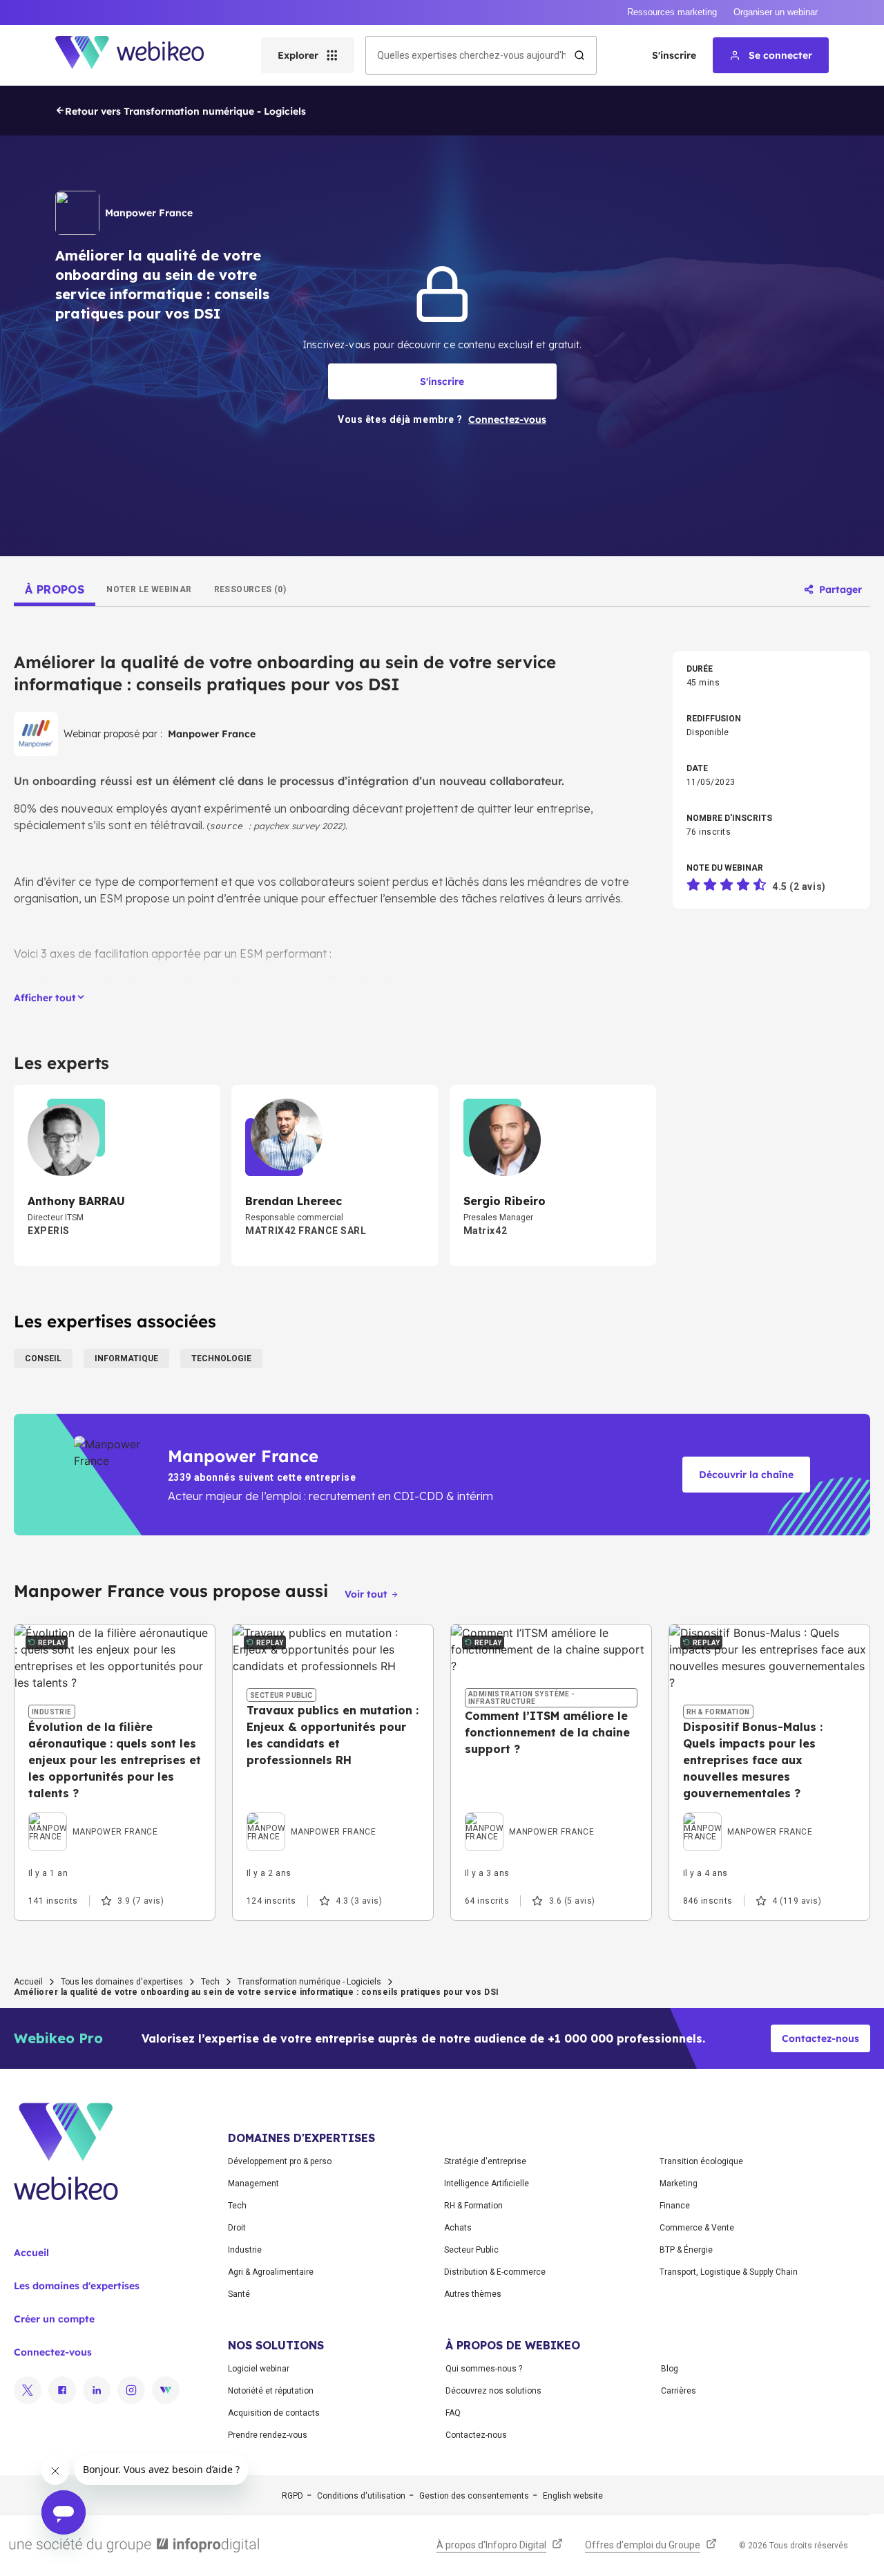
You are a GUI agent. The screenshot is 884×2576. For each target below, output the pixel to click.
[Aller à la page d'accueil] (142, 55)
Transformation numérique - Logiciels (309, 1982)
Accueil (28, 1982)
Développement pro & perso (280, 2161)
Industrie (245, 2250)
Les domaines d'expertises (77, 2286)
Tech (210, 1982)
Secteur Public (471, 2250)
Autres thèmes (473, 2294)
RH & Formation (473, 2206)
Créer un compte (54, 2319)
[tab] (55, 589)
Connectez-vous (53, 2352)
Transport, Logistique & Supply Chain (729, 2272)
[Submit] (579, 55)
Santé (239, 2294)
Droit (237, 2228)
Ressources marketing (672, 12)
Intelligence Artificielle (487, 2184)
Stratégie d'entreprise (485, 2161)
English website (573, 2496)
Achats (458, 2228)
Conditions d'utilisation (361, 2496)
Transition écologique (701, 2161)
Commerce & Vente (697, 2228)
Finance (675, 2206)
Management (253, 2184)
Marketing (679, 2184)
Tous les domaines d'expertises (122, 1982)
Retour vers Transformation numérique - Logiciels (185, 111)
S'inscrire (674, 55)
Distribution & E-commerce (495, 2272)
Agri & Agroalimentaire (271, 2272)
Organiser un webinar (776, 12)
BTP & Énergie (686, 2250)
